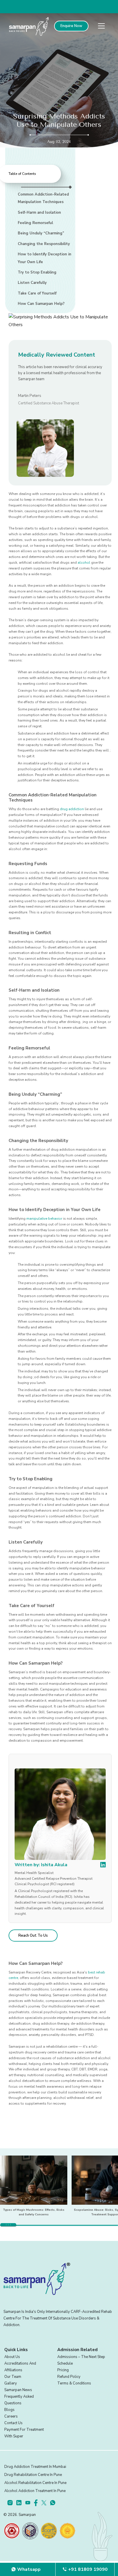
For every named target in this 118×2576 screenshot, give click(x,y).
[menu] (101, 26)
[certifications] (12, 2531)
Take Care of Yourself (37, 293)
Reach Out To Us (33, 1936)
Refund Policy (69, 2377)
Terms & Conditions (74, 2383)
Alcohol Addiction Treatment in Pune (35, 2491)
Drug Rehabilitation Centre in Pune (33, 2475)
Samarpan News (18, 2390)
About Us (12, 2357)
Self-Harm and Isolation (39, 213)
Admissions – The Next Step (81, 2357)
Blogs (9, 2410)
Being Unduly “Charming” (41, 233)
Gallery (11, 2383)
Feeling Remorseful (35, 223)
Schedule (65, 2363)
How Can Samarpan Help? (41, 304)
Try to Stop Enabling (37, 272)
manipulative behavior (44, 1219)
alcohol (84, 563)
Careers (11, 2416)
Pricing (63, 2370)
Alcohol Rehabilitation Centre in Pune (35, 2483)
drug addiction (72, 809)
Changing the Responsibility (44, 244)
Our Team (13, 2377)
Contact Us (13, 2423)
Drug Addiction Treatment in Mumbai (35, 2467)
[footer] (12, 2503)
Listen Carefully (32, 283)
